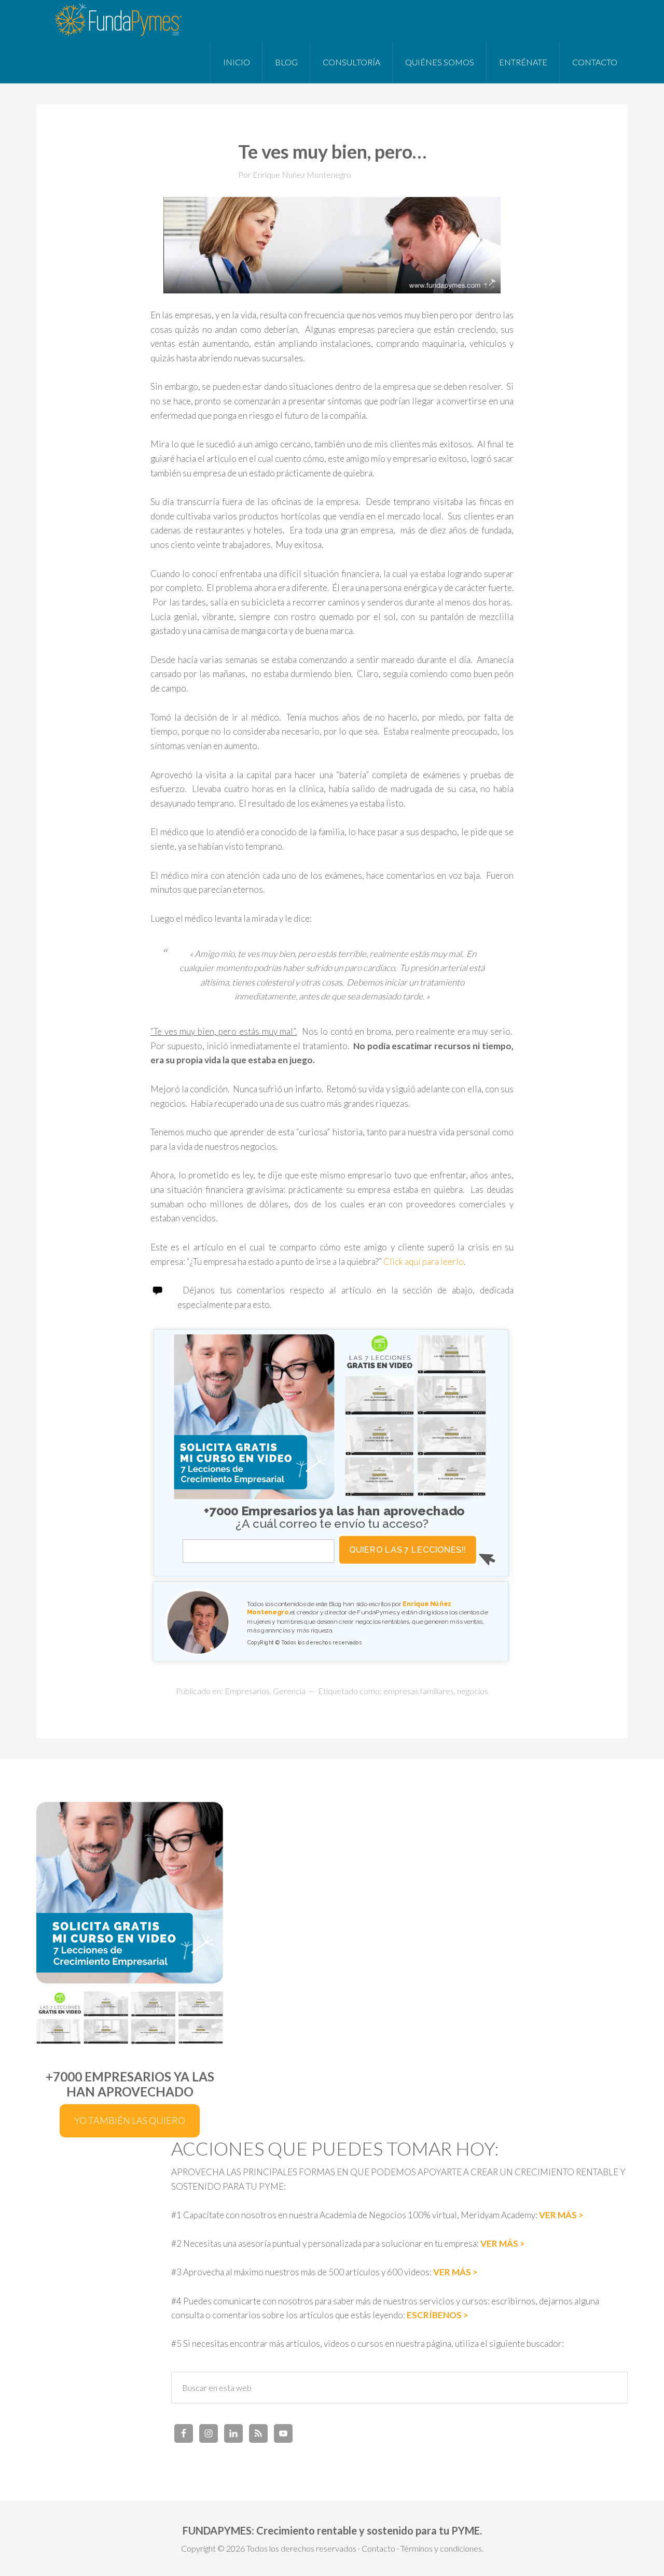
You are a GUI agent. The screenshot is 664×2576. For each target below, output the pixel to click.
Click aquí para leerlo (424, 1262)
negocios (473, 1691)
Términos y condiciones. (442, 2548)
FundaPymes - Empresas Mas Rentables (119, 21)
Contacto (378, 2548)
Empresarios (247, 1691)
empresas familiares (419, 1691)
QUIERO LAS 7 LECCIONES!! (408, 1550)
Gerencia (289, 1691)
